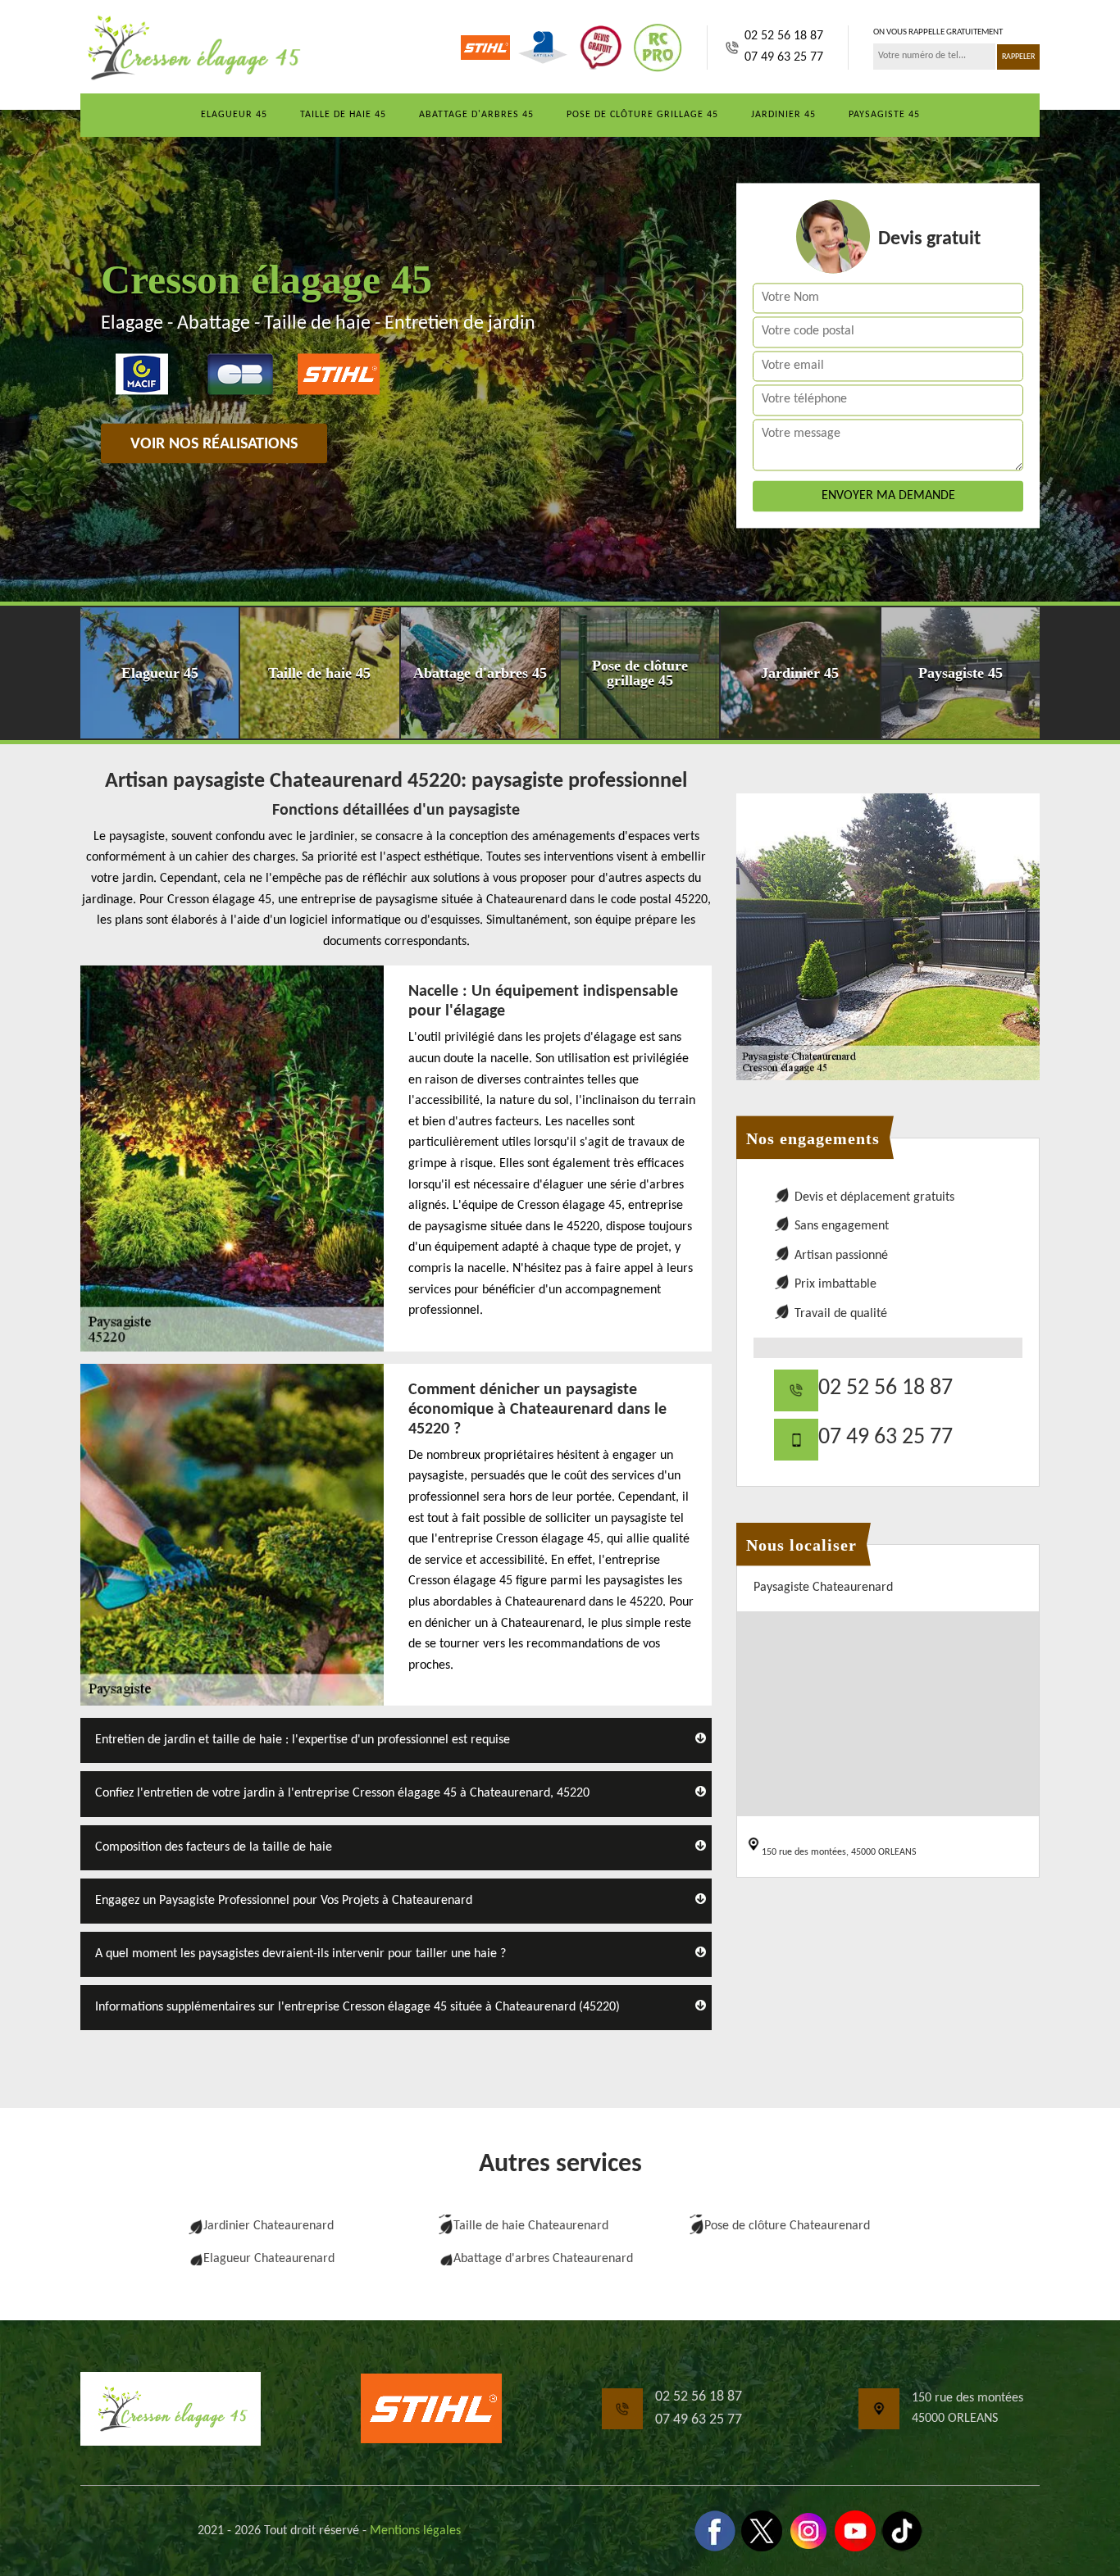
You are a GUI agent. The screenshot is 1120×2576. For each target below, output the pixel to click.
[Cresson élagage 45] (191, 48)
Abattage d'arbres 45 (476, 115)
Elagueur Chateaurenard (269, 2259)
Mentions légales (415, 2531)
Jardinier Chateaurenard (269, 2226)
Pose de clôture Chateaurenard (787, 2226)
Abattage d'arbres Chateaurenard (543, 2259)
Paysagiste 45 (884, 115)
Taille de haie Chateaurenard (531, 2226)
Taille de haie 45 (343, 115)
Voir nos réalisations (214, 444)
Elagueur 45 (234, 115)
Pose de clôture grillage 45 (642, 115)
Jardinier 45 (783, 115)
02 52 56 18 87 (784, 36)
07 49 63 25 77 (784, 57)
